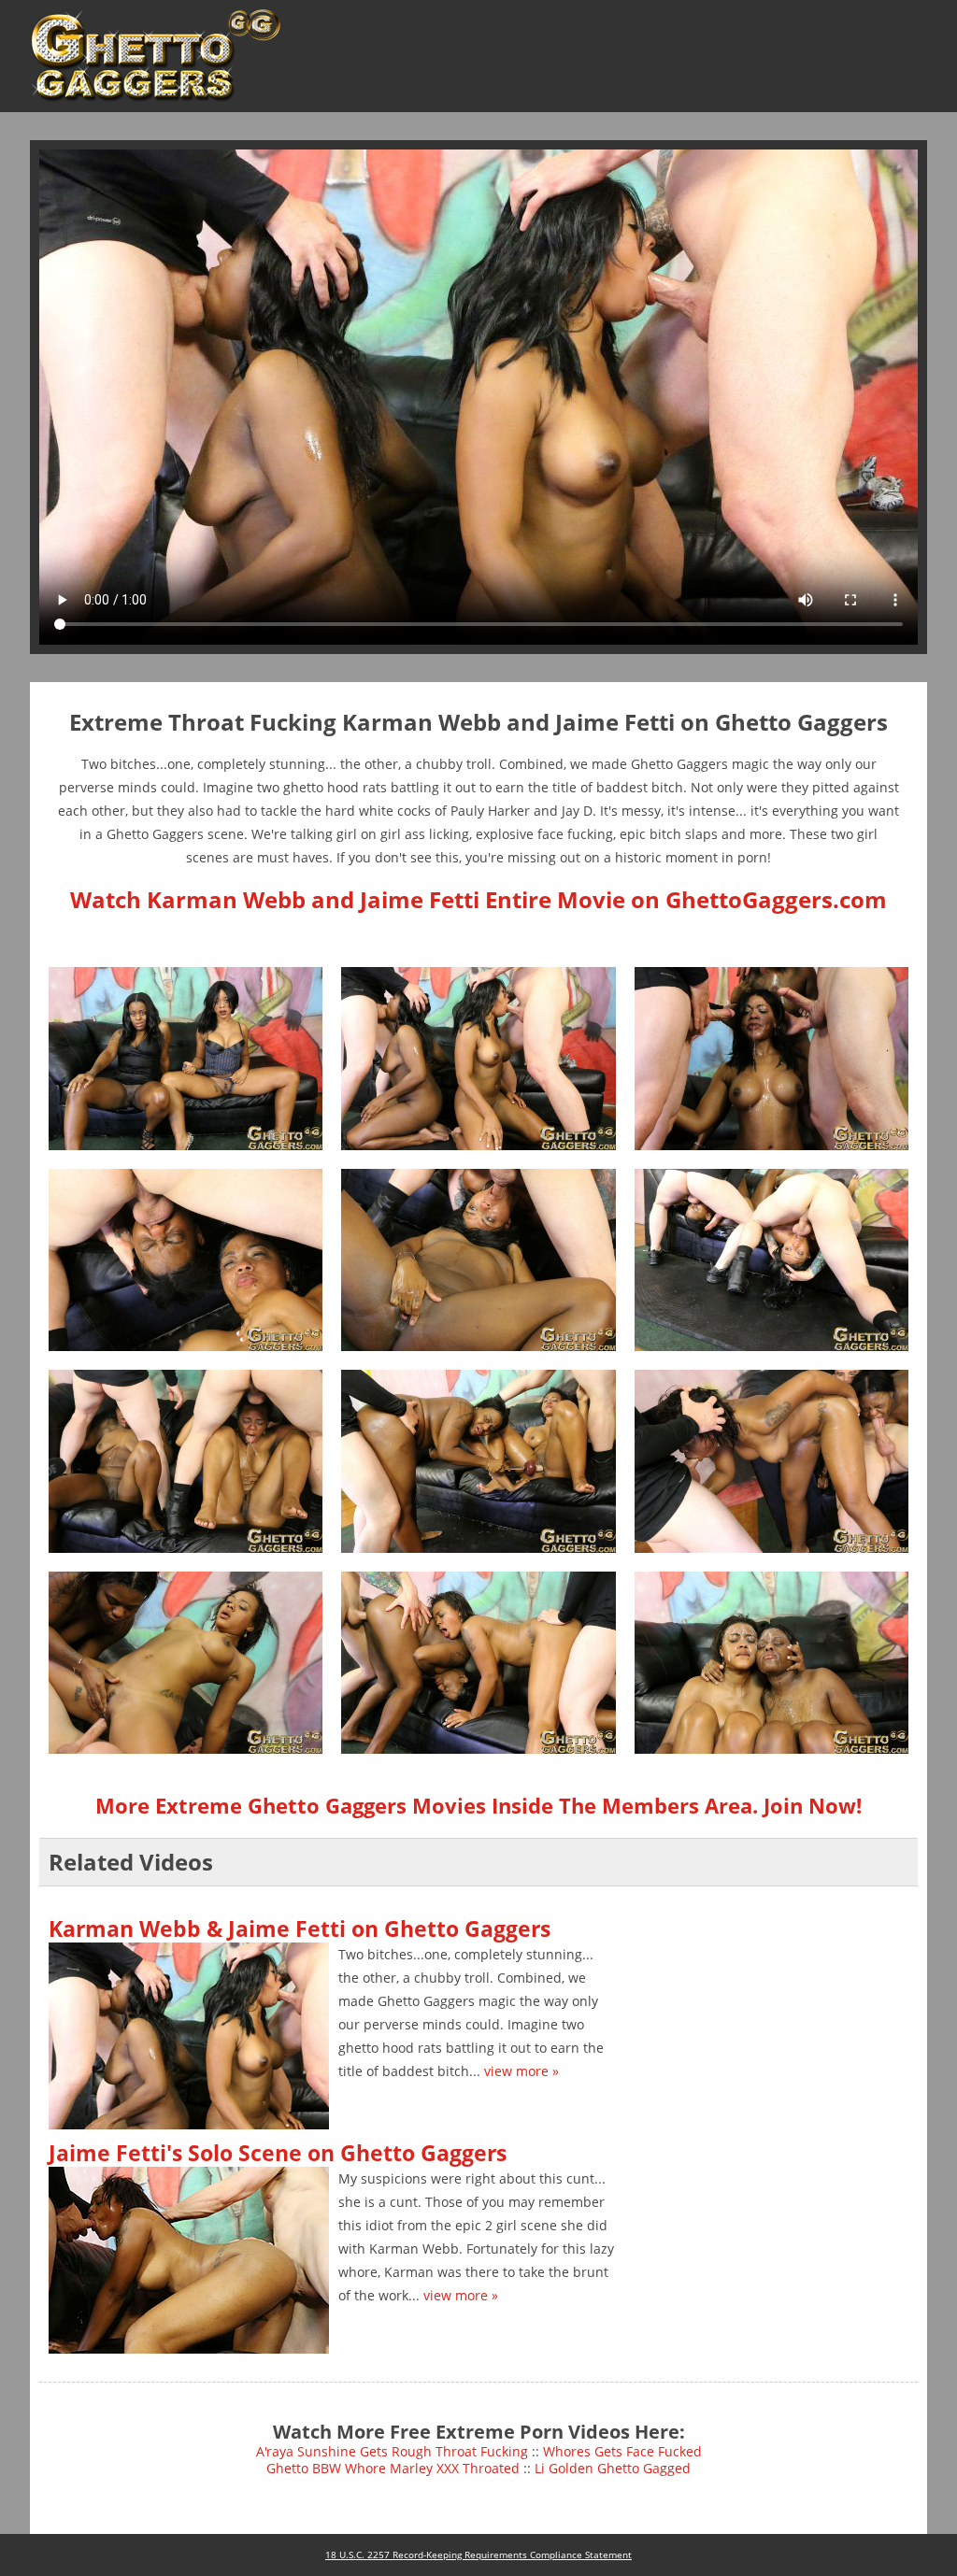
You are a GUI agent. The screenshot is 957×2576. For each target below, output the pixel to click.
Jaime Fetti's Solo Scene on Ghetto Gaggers (278, 2153)
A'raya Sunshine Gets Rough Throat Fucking (392, 2451)
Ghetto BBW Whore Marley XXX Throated (393, 2468)
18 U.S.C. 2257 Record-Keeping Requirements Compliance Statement (478, 2555)
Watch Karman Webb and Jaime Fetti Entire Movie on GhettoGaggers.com (478, 899)
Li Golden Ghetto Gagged (613, 2468)
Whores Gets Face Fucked (622, 2451)
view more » (521, 2071)
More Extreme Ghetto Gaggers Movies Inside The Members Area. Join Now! (478, 1805)
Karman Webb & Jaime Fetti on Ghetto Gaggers (300, 1928)
